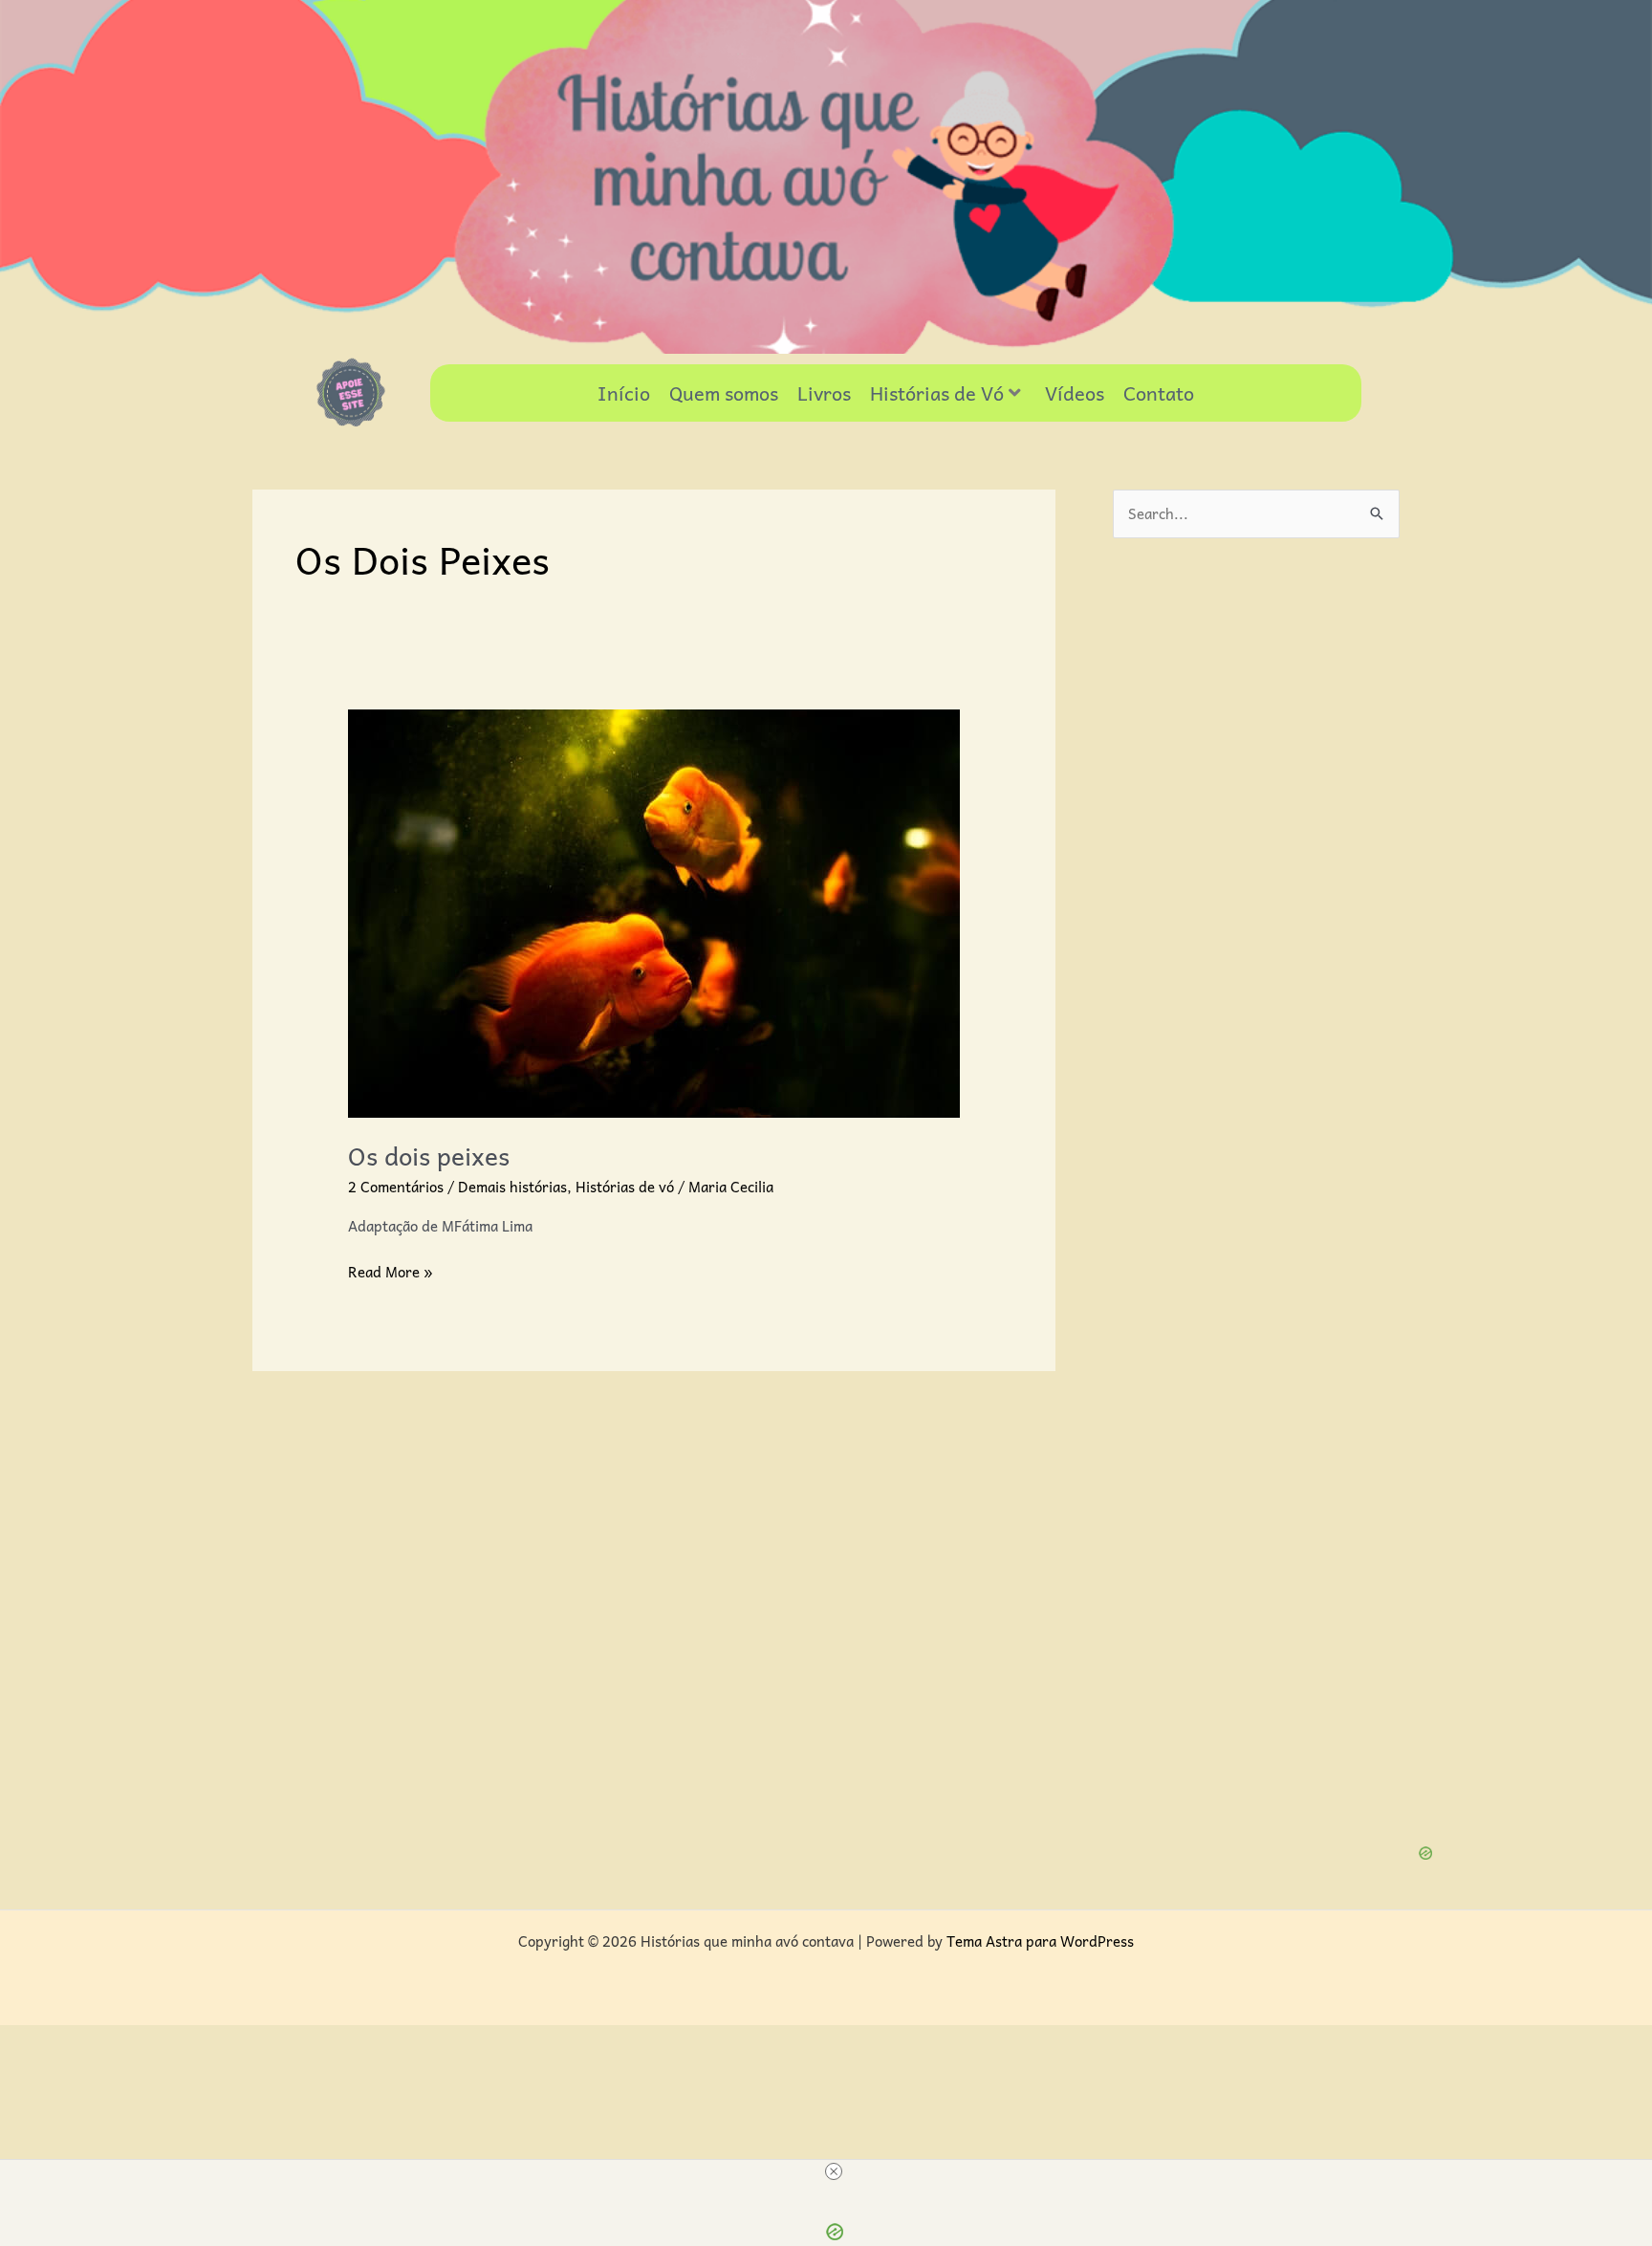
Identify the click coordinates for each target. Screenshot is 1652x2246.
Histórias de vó (625, 1187)
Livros (824, 393)
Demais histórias (512, 1187)
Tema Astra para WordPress (1040, 1941)
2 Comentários (396, 1187)
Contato (1159, 393)
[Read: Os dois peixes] (654, 911)
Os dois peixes (429, 1155)
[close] (834, 2171)
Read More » (391, 1272)
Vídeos (1075, 393)
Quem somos (724, 393)
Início (624, 393)
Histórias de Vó (937, 393)
